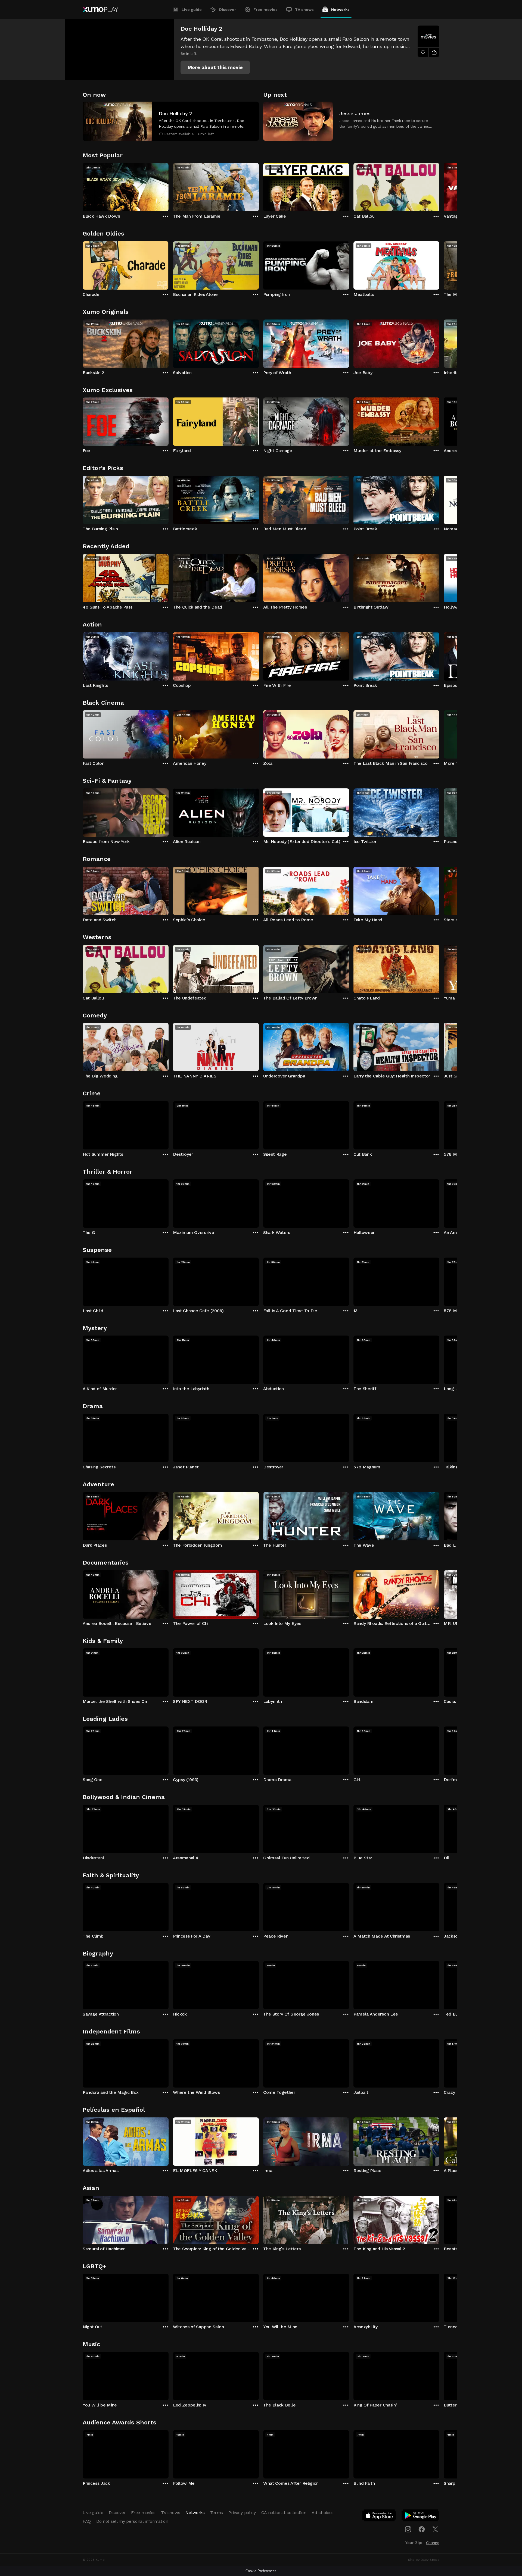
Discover (228, 10)
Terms (217, 2513)
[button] (215, 67)
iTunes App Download (380, 2517)
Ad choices (323, 2513)
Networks (340, 10)
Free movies (265, 10)
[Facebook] (422, 2529)
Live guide (192, 10)
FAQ (87, 2521)
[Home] (100, 10)
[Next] (439, 186)
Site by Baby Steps (424, 2560)
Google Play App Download (421, 2517)
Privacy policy (242, 2513)
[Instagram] (408, 2529)
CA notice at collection (284, 2513)
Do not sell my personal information (132, 2521)
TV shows (304, 10)
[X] (435, 2529)
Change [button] (433, 2543)
